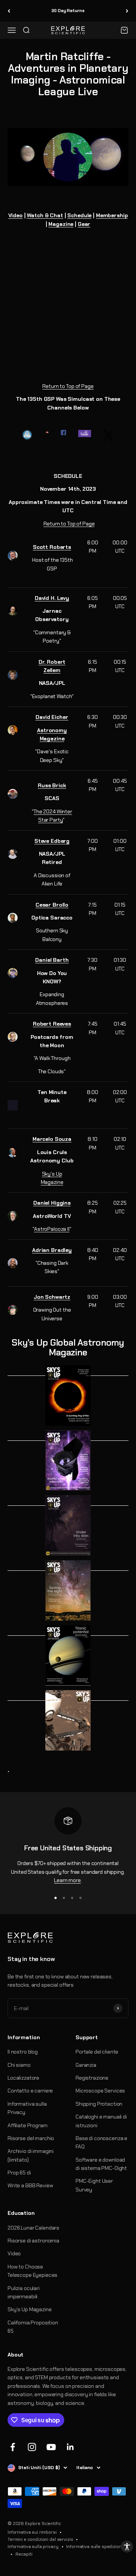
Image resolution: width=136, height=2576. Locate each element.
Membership (112, 215)
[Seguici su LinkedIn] (70, 2447)
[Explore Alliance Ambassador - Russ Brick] (13, 794)
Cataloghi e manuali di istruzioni (101, 2121)
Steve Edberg (52, 841)
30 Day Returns (68, 11)
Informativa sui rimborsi (32, 2532)
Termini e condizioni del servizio (40, 2539)
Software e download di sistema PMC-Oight (101, 2164)
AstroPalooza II (52, 1229)
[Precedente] (9, 11)
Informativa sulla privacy (33, 2547)
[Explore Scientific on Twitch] (85, 433)
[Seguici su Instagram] (32, 2447)
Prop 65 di (19, 2173)
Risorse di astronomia (33, 2241)
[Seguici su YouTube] (51, 2447)
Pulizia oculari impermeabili (24, 2292)
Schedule (79, 215)
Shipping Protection (99, 2104)
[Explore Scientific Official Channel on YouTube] (47, 432)
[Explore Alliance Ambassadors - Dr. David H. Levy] (13, 611)
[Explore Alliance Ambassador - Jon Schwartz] (13, 1310)
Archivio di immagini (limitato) (31, 2155)
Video (15, 215)
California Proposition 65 (33, 2327)
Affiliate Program (28, 2125)
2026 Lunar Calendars (33, 2228)
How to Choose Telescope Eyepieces (32, 2271)
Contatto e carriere (30, 2091)
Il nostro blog (23, 2052)
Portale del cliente (97, 2052)
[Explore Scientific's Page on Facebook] (63, 433)
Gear (84, 224)
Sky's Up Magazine (30, 2309)
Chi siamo (19, 2065)
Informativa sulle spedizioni (94, 2547)
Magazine (61, 224)
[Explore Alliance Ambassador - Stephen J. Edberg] (13, 854)
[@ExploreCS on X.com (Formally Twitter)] (108, 435)
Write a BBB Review (30, 2185)
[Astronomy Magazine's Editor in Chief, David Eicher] (13, 730)
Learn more (67, 1880)
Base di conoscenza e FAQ (101, 2142)
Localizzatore (23, 2078)
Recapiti (24, 2554)
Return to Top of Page (68, 386)
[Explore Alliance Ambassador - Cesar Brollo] (13, 918)
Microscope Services (100, 2091)
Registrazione (92, 2078)
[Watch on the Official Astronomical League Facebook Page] (27, 435)
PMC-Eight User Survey (94, 2185)
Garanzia (86, 2065)
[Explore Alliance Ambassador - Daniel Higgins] (13, 1216)
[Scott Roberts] (13, 556)
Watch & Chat (45, 215)
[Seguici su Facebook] (13, 2447)
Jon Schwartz (52, 1297)
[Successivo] (127, 11)
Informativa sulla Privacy (27, 2108)
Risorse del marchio (31, 2138)
